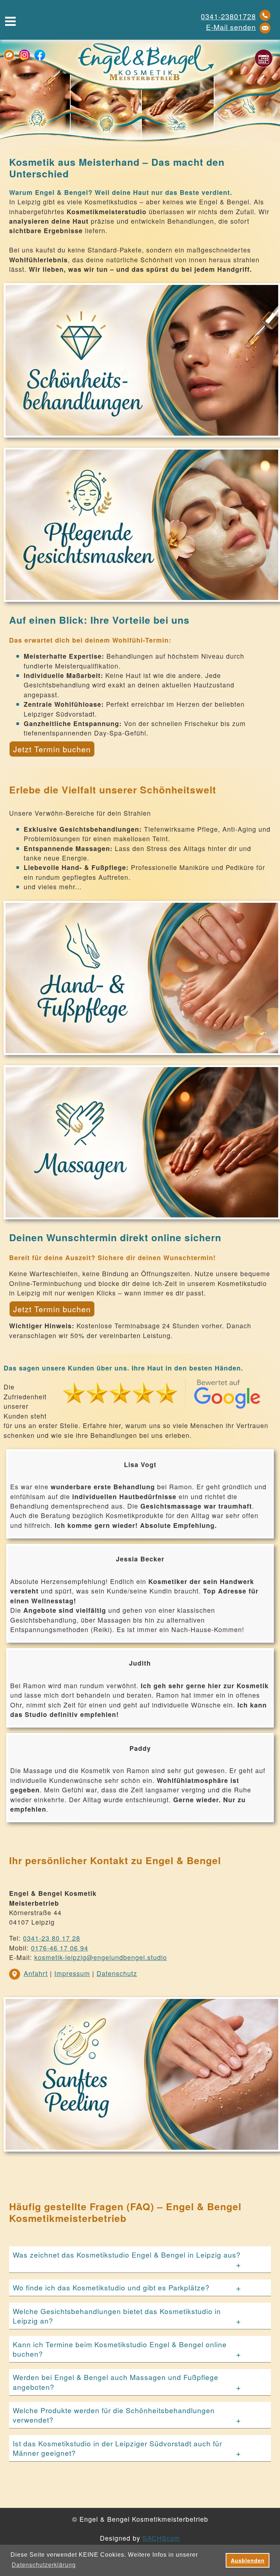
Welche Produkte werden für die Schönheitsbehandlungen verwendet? (114, 2415)
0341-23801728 (228, 16)
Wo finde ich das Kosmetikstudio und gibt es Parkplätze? (111, 2287)
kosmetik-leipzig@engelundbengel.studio (101, 1957)
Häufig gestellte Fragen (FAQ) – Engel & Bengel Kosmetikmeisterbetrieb (125, 2212)
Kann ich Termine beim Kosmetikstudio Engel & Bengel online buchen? (120, 2349)
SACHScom (161, 2538)
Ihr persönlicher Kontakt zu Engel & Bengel (115, 1861)
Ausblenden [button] (248, 2560)
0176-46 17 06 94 (60, 1948)
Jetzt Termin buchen (52, 749)
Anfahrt (36, 1973)
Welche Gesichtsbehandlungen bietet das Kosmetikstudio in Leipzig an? (117, 2316)
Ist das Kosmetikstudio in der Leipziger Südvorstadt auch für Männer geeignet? (117, 2448)
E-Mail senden (231, 27)
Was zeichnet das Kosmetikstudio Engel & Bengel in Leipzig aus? (127, 2255)
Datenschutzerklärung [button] (44, 2565)
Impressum (72, 1973)
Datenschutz (117, 1973)
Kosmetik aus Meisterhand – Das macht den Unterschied (117, 168)
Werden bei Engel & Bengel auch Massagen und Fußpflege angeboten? (116, 2382)
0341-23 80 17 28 (52, 1938)
